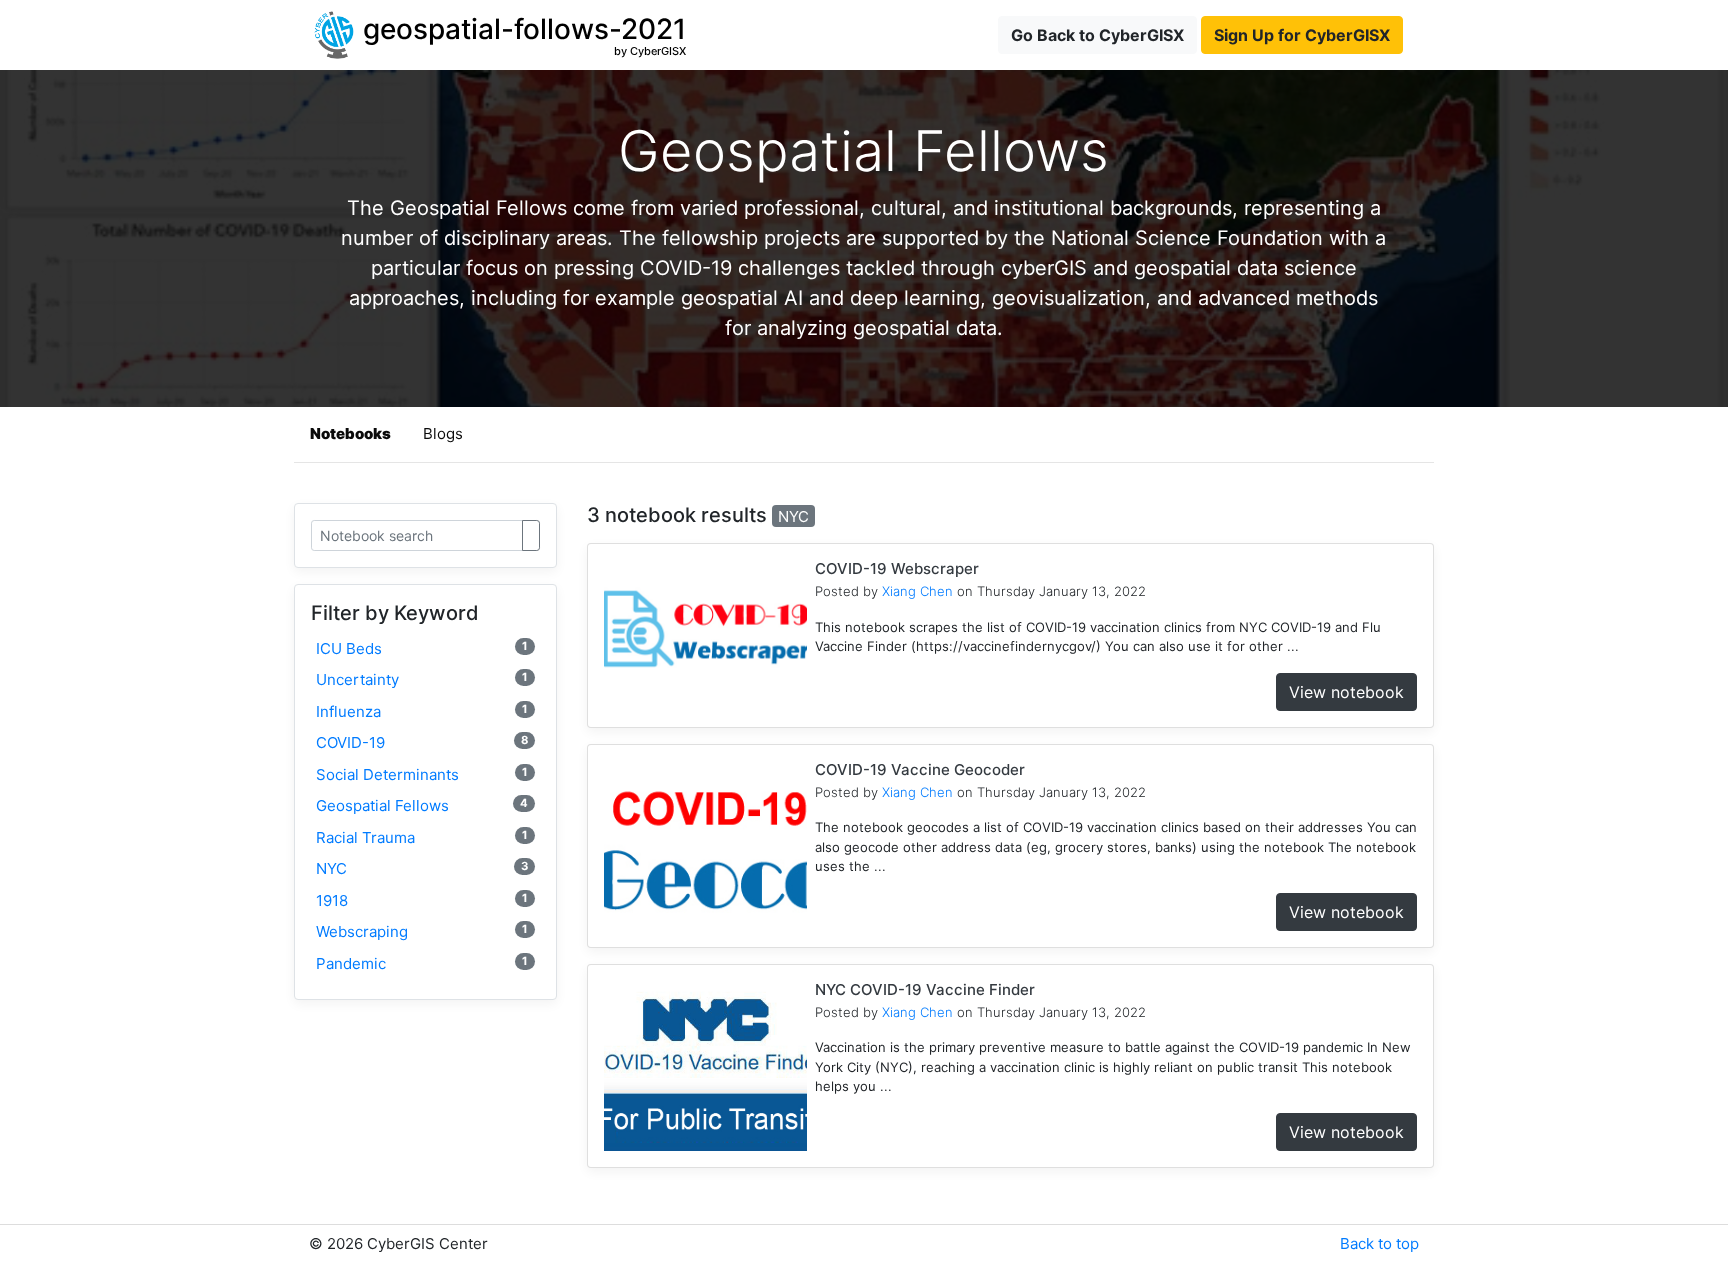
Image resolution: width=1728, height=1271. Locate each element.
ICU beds (422, 648)
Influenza (422, 711)
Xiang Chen (917, 591)
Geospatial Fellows (422, 805)
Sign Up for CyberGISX (1302, 35)
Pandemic (422, 963)
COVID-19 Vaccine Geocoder (920, 769)
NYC (422, 868)
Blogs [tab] (443, 433)
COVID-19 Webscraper (897, 568)
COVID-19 (422, 742)
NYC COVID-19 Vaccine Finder (925, 989)
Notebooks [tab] (350, 433)
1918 (422, 900)
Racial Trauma (422, 837)
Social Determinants (422, 774)
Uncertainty (422, 679)
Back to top (1379, 1243)
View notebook (1346, 692)
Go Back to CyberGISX (1097, 35)
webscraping (422, 931)
